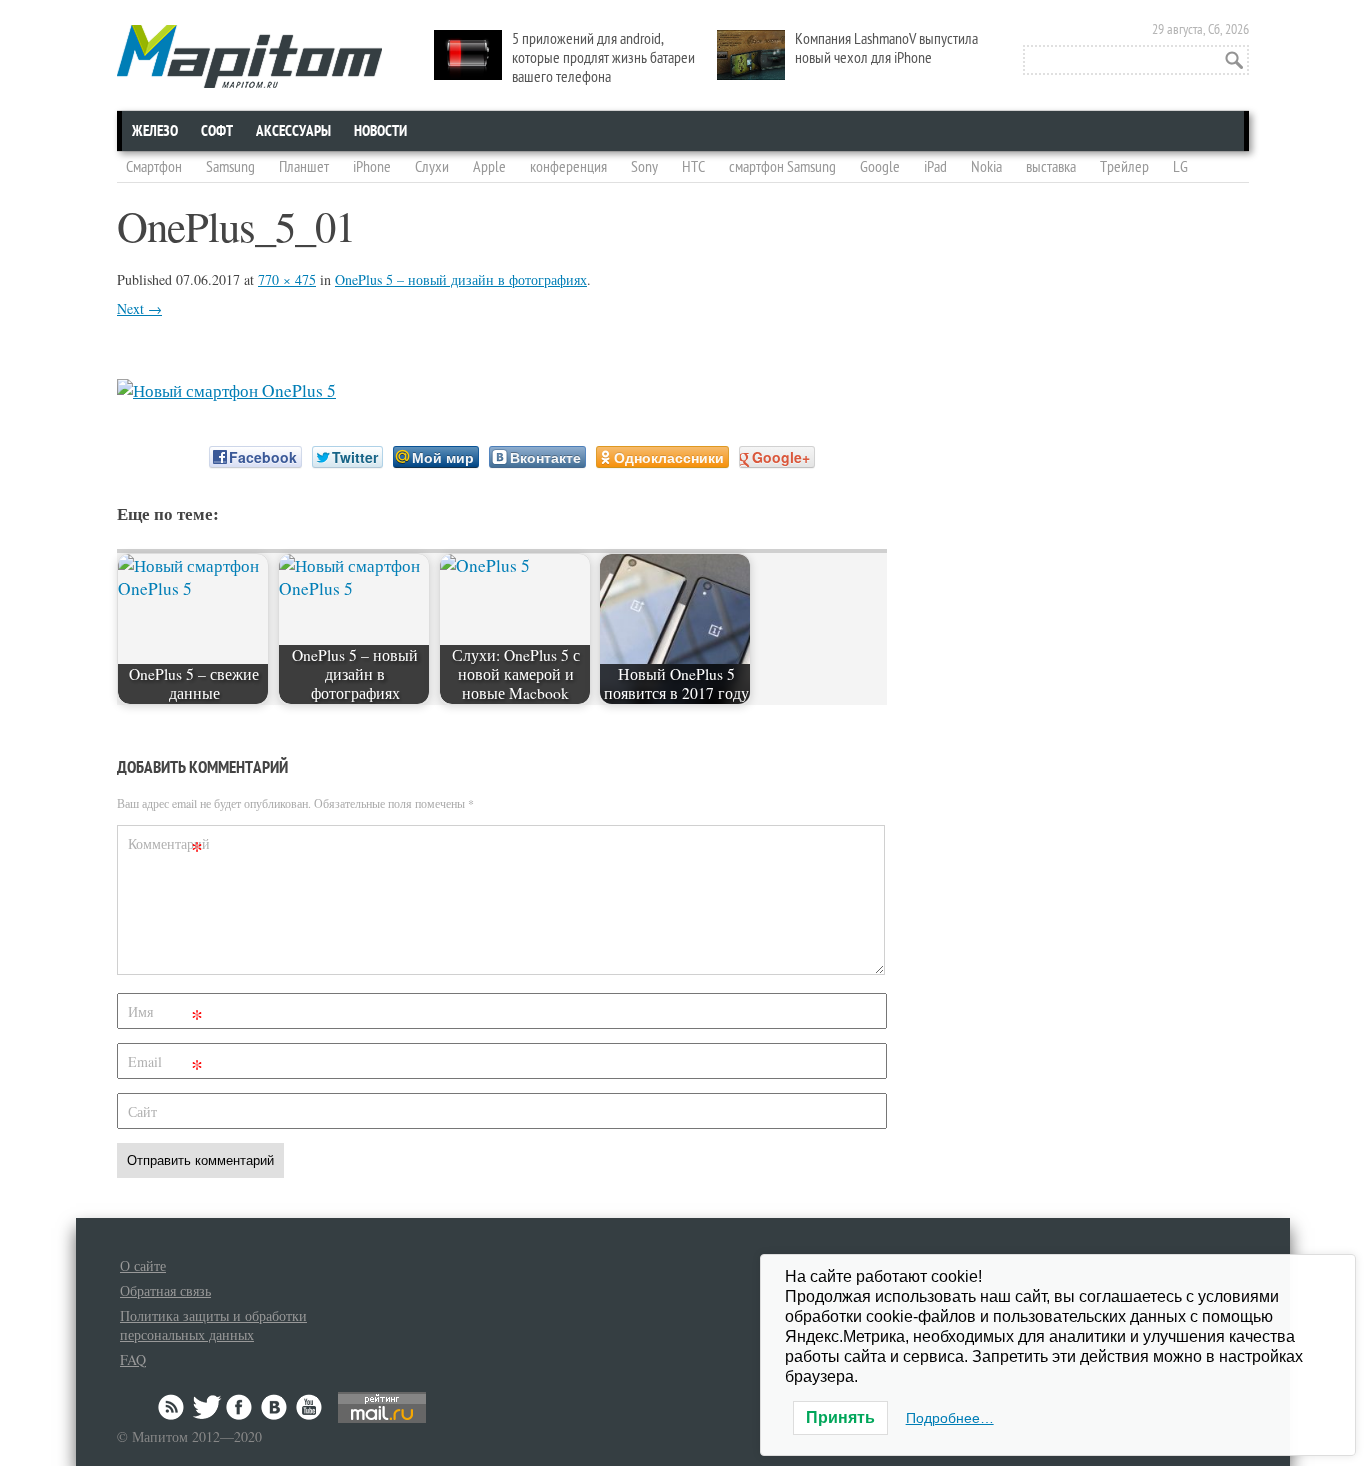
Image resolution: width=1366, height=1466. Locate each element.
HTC (693, 167)
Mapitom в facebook (241, 1407)
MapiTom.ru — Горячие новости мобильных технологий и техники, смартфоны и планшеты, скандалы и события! (249, 56)
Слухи (432, 167)
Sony (644, 167)
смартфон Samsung (782, 167)
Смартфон (154, 167)
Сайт (142, 1111)
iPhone (372, 167)
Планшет (304, 167)
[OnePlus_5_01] (226, 390)
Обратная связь (165, 1290)
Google (880, 167)
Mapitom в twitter (207, 1407)
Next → (139, 308)
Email (165, 1065)
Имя (165, 1015)
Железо (155, 131)
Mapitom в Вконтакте (275, 1407)
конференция (568, 167)
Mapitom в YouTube (309, 1407)
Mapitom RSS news (173, 1407)
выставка (1051, 167)
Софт (217, 131)
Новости (380, 131)
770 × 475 (287, 279)
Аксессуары (293, 131)
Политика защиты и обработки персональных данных (213, 1325)
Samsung (230, 167)
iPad (935, 167)
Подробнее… (950, 1418)
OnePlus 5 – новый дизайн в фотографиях (461, 279)
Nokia (986, 167)
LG (1180, 167)
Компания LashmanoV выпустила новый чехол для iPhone (886, 48)
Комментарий (168, 847)
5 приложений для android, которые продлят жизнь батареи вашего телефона (603, 58)
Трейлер (1124, 167)
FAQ (133, 1359)
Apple (489, 167)
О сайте (143, 1265)
